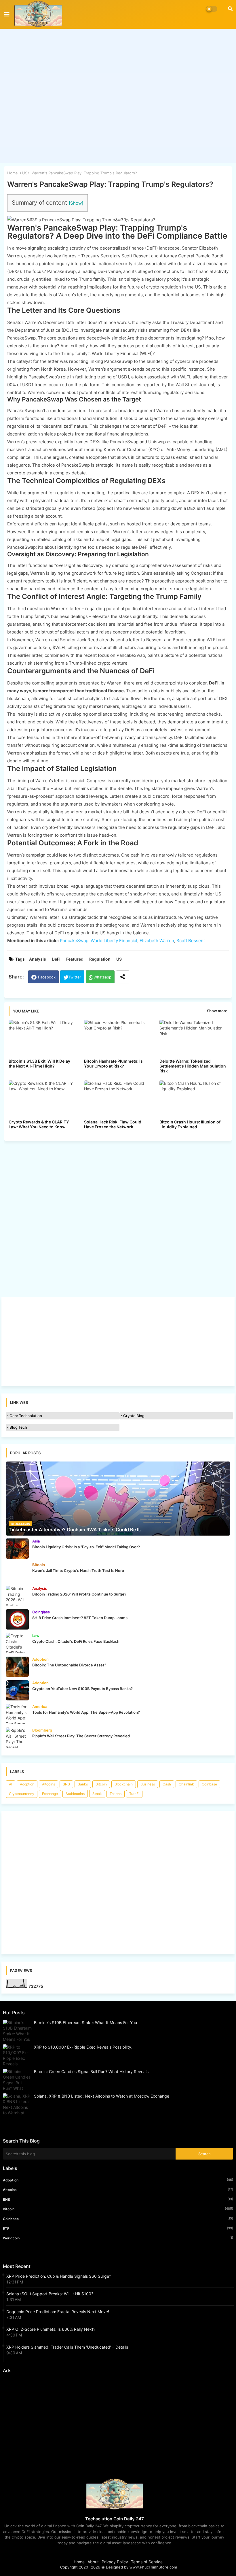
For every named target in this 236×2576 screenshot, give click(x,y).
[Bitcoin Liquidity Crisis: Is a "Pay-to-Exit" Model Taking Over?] (17, 1549)
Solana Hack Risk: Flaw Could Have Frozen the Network (113, 1124)
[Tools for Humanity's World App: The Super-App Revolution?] (17, 1714)
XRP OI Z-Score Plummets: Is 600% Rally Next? (51, 2329)
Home (13, 173)
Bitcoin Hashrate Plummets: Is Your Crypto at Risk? (113, 1063)
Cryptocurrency (22, 1794)
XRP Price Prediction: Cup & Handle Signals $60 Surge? (59, 2276)
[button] (230, 9)
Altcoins (48, 1784)
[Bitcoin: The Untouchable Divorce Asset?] (17, 1667)
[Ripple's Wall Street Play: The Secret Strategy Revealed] (17, 1738)
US (25, 173)
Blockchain (124, 1784)
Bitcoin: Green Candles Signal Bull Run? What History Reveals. (92, 2071)
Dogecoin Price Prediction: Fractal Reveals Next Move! (58, 2312)
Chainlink (186, 1784)
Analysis (38, 959)
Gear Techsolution (26, 1416)
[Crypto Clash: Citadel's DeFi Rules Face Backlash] (17, 1643)
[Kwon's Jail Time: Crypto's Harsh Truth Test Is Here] (17, 1572)
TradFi (134, 1794)
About (93, 2562)
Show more (217, 1011)
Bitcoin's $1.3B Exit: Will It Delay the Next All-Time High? (39, 1063)
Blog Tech (18, 1427)
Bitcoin (101, 1784)
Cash (167, 1784)
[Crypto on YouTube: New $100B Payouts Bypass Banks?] (17, 1690)
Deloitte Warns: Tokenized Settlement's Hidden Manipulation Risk (193, 1066)
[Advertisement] (118, 92)
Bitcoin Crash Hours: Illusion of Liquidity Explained (190, 1124)
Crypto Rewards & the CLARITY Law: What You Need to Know (39, 1124)
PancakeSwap (74, 941)
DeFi (56, 959)
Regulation (100, 959)
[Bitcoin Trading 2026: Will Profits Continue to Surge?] (17, 1596)
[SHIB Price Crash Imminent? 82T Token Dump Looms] (17, 1619)
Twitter (75, 977)
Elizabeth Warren (157, 941)
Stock (97, 1794)
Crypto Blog (134, 1416)
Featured (75, 959)
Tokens (116, 1794)
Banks (83, 1784)
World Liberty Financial (114, 941)
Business (148, 1784)
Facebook (47, 977)
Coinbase (209, 1784)
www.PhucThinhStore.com (153, 2567)
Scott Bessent (191, 941)
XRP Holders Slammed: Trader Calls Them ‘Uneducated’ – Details (67, 2347)
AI (11, 1784)
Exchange (50, 1794)
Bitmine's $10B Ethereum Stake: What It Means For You (85, 2022)
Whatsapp (102, 977)
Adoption (27, 1784)
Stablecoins (75, 1794)
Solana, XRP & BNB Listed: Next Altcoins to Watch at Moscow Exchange (102, 2096)
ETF (118, 2228)
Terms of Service (147, 2562)
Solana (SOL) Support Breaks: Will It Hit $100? (50, 2294)
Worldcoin (118, 2238)
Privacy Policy (115, 2562)
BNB (66, 1784)
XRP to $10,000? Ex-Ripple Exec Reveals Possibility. (83, 2047)
